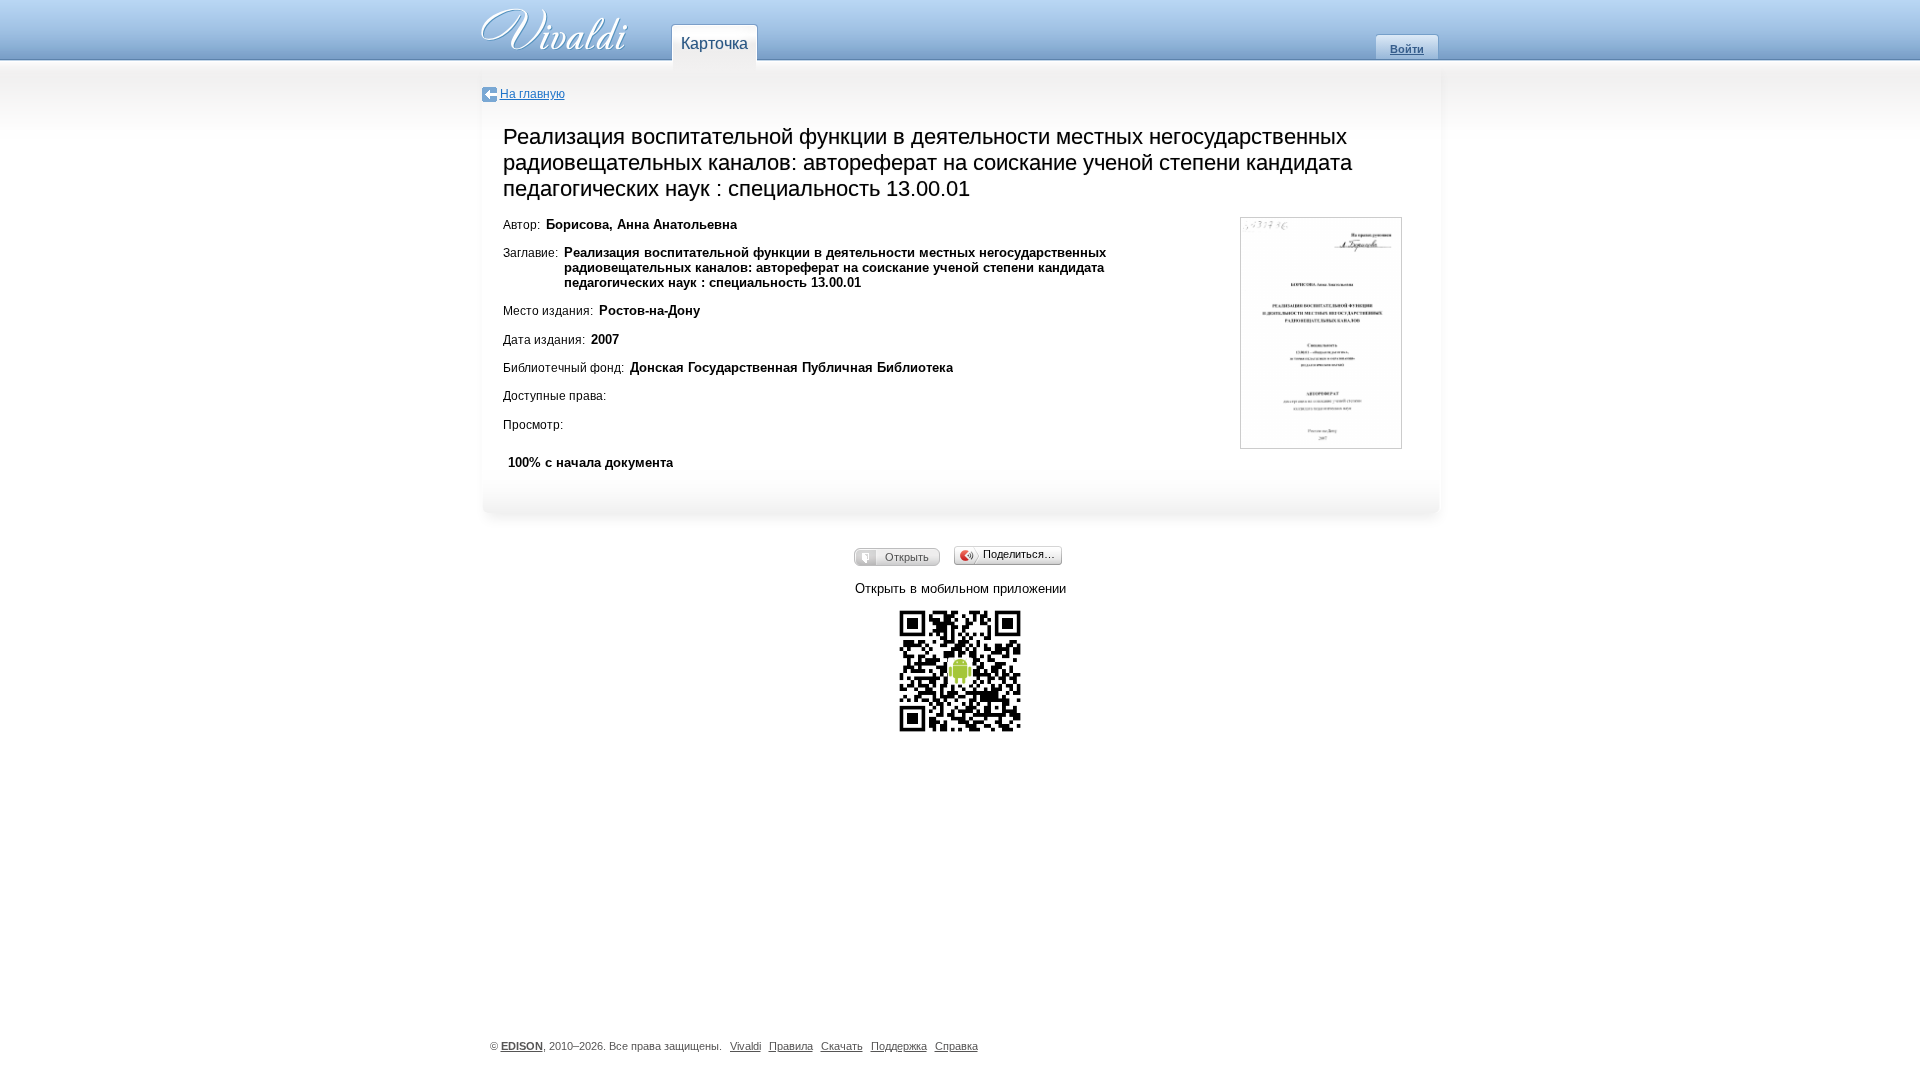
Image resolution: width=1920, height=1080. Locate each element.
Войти (1407, 49)
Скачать (842, 1046)
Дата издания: (544, 340)
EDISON (522, 1046)
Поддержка (899, 1046)
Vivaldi (745, 1046)
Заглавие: (530, 253)
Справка (956, 1046)
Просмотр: (533, 425)
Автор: (521, 225)
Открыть (907, 557)
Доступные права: (554, 396)
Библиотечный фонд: (563, 368)
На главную (532, 94)
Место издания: (548, 311)
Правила (791, 1046)
